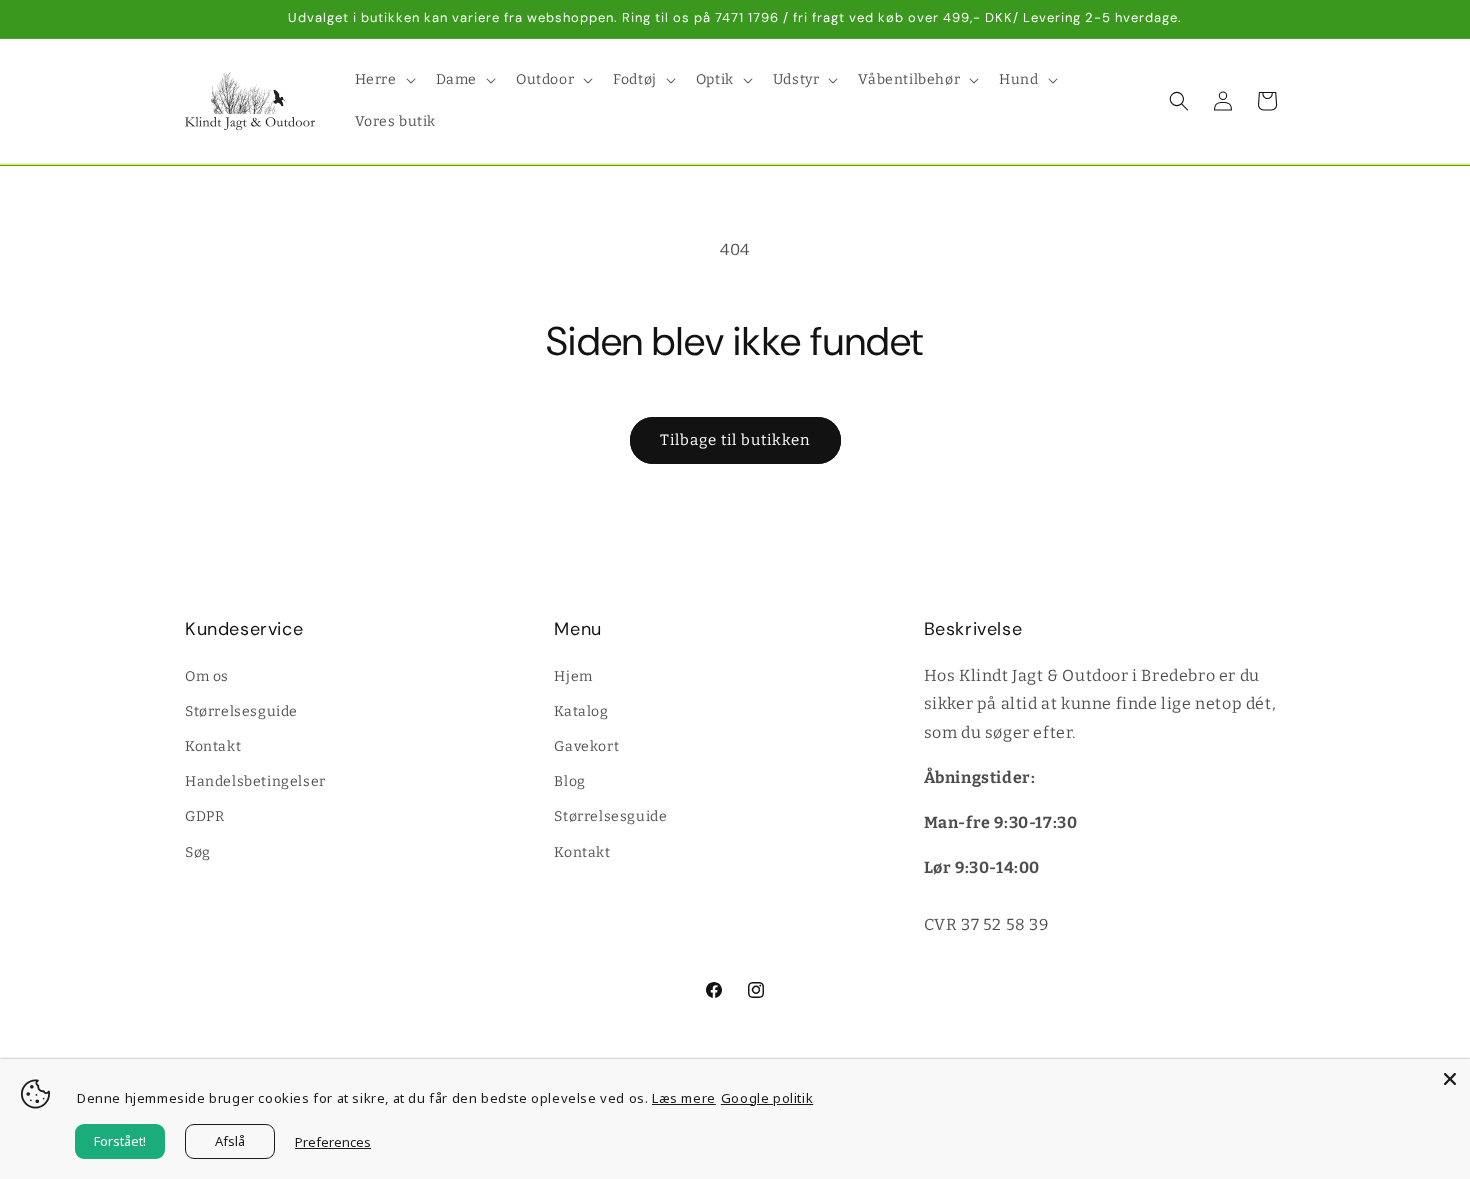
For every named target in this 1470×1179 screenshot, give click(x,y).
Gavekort (586, 745)
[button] (383, 80)
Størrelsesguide (241, 710)
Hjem (573, 675)
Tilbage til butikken (735, 440)
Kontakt (213, 745)
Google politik (767, 1098)
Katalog (581, 710)
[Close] (1450, 1079)
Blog (569, 781)
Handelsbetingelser (255, 781)
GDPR (204, 816)
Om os (207, 675)
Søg (198, 851)
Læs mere (684, 1098)
